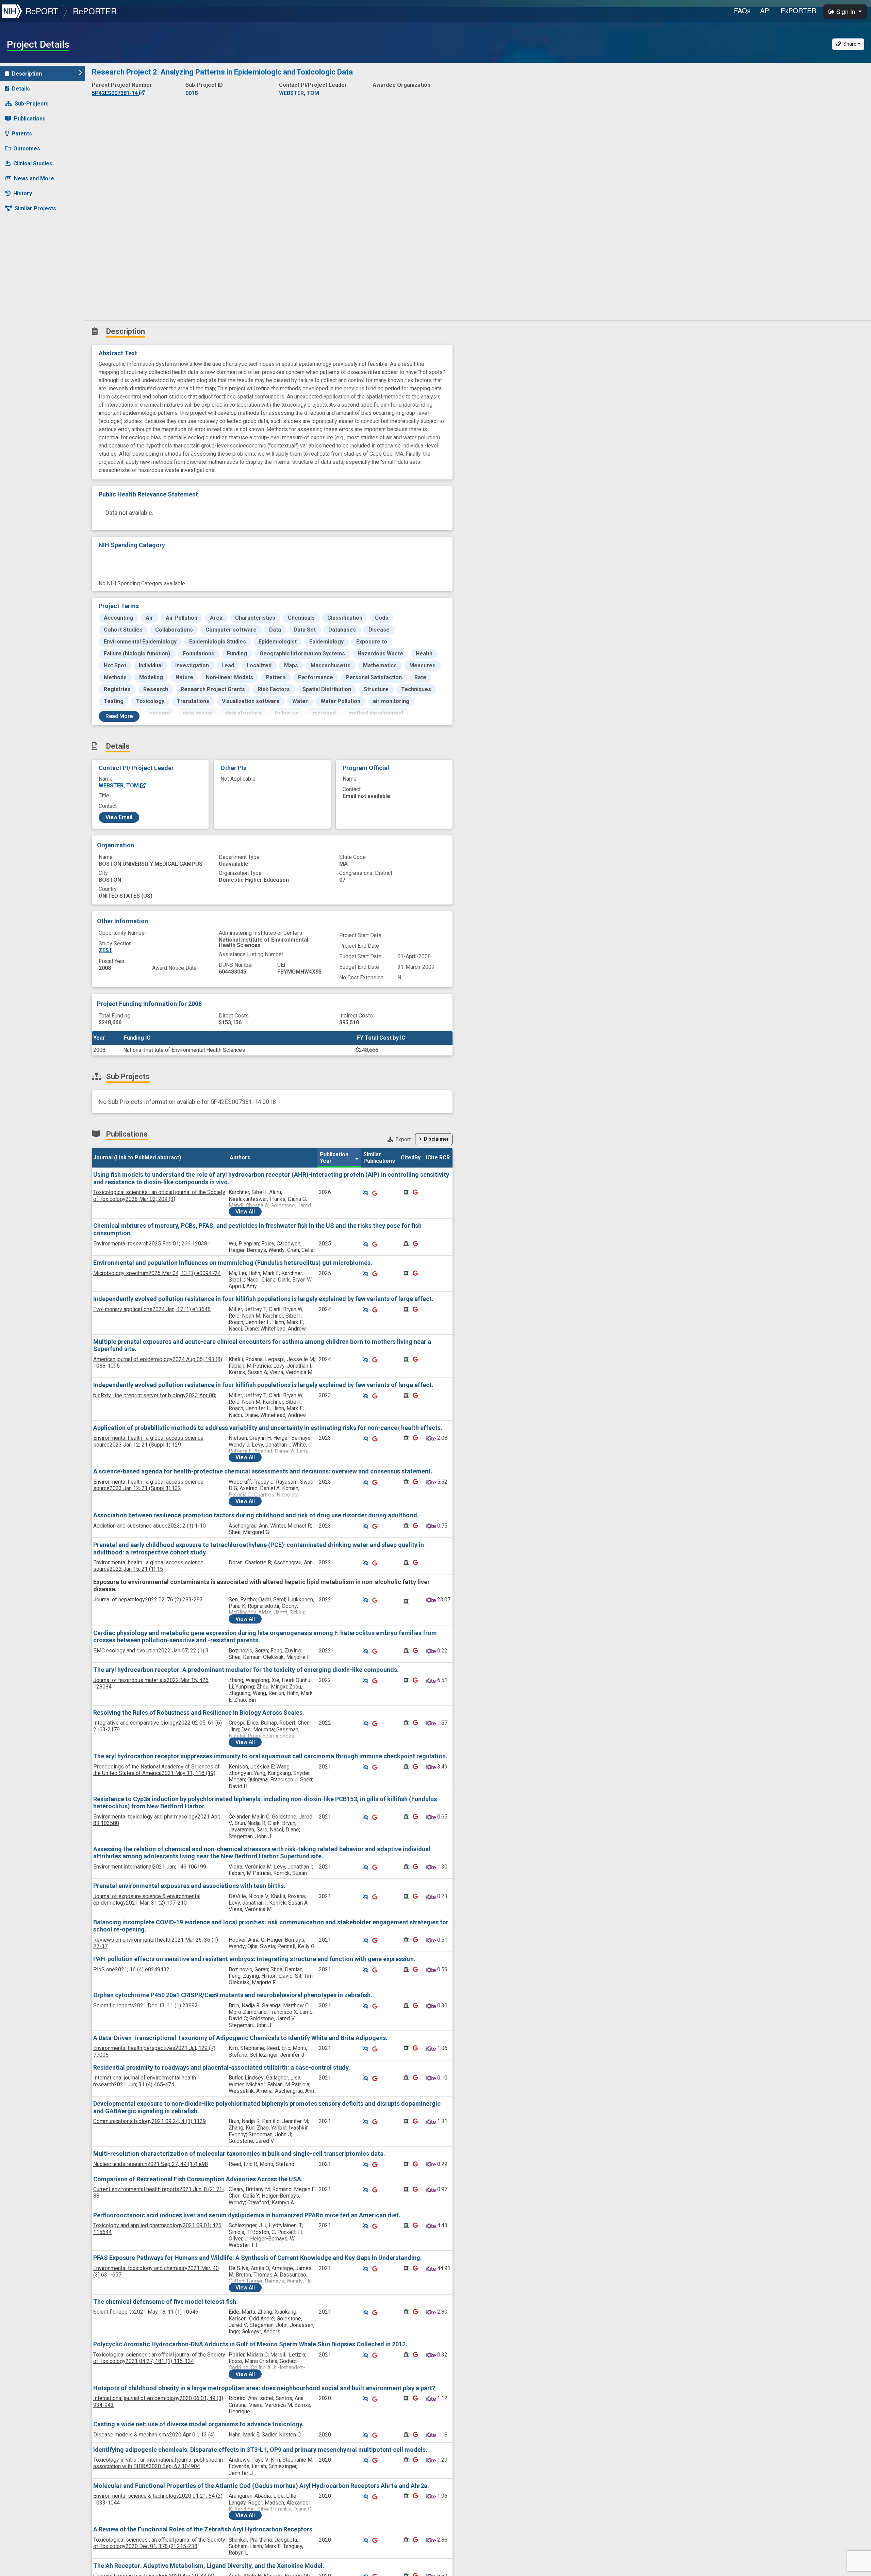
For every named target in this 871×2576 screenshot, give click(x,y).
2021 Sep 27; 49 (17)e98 (151, 2164)
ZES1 (105, 950)
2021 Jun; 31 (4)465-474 (145, 2081)
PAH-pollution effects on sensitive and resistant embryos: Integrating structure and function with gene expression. (254, 1959)
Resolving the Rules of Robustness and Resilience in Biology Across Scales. (199, 1713)
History (23, 193)
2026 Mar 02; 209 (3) (159, 1195)
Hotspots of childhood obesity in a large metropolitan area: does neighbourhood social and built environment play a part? (264, 2388)
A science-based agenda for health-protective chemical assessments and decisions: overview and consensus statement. (263, 1471)
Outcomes (27, 149)
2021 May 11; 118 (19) (157, 1770)
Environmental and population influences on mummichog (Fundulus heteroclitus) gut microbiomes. (233, 1263)
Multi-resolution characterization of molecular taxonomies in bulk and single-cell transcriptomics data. (239, 2154)
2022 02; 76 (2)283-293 (148, 1600)
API (766, 10)
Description (27, 74)
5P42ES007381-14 (116, 93)
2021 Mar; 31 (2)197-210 (147, 1900)
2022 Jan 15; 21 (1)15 (148, 1566)
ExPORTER (798, 10)
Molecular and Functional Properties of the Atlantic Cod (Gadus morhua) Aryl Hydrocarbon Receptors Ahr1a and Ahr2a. (261, 2486)
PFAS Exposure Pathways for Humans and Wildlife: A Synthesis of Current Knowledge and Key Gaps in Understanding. (258, 2258)
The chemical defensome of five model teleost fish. (166, 2302)
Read (119, 716)
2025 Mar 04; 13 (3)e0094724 (157, 1273)
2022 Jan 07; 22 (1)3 (151, 1651)
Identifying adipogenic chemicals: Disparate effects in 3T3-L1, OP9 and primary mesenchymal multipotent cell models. (260, 2450)
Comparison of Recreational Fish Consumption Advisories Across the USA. (198, 2179)
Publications (30, 119)
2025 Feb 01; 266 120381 (152, 1244)
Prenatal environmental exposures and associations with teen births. (189, 1886)
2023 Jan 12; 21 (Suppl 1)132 (148, 1485)
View (245, 1212)
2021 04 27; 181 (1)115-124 (159, 2358)
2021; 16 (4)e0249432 (131, 1969)
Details (21, 89)
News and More (34, 178)
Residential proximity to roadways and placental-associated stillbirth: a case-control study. (222, 2067)
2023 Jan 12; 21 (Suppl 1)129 (148, 1441)
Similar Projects (35, 208)
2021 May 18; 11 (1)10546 (146, 2312)
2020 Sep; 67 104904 (158, 2463)
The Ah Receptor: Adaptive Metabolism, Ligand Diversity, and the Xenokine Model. (209, 2566)
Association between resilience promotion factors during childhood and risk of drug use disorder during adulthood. (256, 1515)
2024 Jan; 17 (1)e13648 (152, 1309)
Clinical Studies (33, 164)
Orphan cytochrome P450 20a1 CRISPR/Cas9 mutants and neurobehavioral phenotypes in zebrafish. (233, 1995)
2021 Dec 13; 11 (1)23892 (145, 2006)
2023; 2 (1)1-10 (150, 1526)
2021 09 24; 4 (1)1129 (150, 2121)
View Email (119, 817)
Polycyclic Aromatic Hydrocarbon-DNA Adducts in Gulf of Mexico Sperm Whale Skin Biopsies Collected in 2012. (250, 2344)
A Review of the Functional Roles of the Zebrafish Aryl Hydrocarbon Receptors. (204, 2529)
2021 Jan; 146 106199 (150, 1867)
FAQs (742, 10)
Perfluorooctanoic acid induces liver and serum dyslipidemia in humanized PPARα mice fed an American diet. (247, 2215)
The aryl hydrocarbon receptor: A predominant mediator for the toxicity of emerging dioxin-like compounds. (246, 1670)
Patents (22, 134)
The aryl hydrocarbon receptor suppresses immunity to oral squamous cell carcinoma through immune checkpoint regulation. (270, 1756)
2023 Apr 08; (155, 1395)
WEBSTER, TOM (119, 786)
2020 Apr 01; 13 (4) (154, 2435)
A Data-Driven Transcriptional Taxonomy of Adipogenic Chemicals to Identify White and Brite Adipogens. (240, 2038)
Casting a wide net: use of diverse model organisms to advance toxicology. (199, 2424)
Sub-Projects (32, 104)
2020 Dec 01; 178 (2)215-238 (159, 2543)
